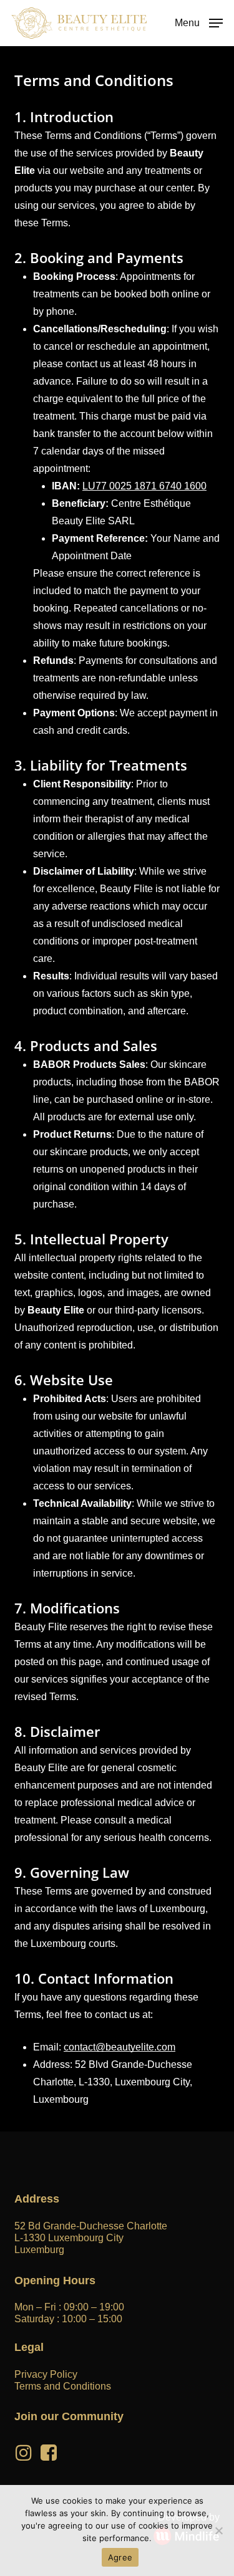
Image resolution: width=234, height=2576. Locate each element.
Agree (120, 2557)
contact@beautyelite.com (119, 2047)
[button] (199, 22)
